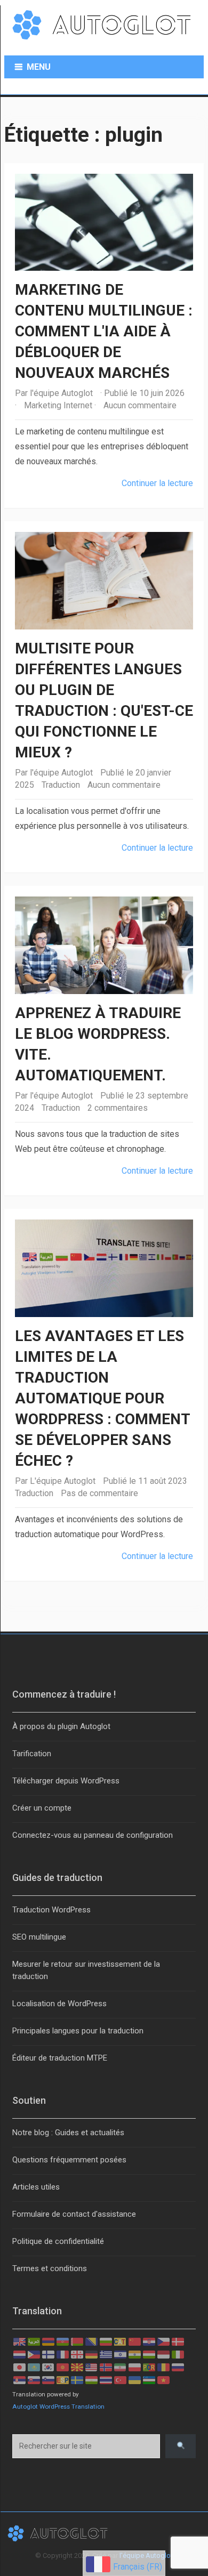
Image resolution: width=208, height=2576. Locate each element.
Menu (39, 67)
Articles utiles (36, 2187)
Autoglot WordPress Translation (58, 2407)
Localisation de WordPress (59, 2004)
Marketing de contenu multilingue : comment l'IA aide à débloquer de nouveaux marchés (104, 331)
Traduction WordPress (51, 1910)
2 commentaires (118, 1108)
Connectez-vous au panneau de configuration (93, 1835)
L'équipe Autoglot (63, 1481)
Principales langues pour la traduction (78, 2031)
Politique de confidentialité (58, 2241)
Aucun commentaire (140, 405)
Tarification (32, 1754)
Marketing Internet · (60, 405)
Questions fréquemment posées (69, 2160)
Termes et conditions (50, 2268)
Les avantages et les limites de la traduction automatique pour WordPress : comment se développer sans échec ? (102, 1398)
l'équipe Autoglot (61, 393)
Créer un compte (42, 1808)
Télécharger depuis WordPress (66, 1781)
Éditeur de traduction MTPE (60, 2058)
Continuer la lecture (157, 483)
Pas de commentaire (99, 1493)
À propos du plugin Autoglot (61, 1726)
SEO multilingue (39, 1937)
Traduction (61, 785)
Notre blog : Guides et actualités (68, 2133)
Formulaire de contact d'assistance (74, 2214)
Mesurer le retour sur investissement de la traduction (86, 1970)
